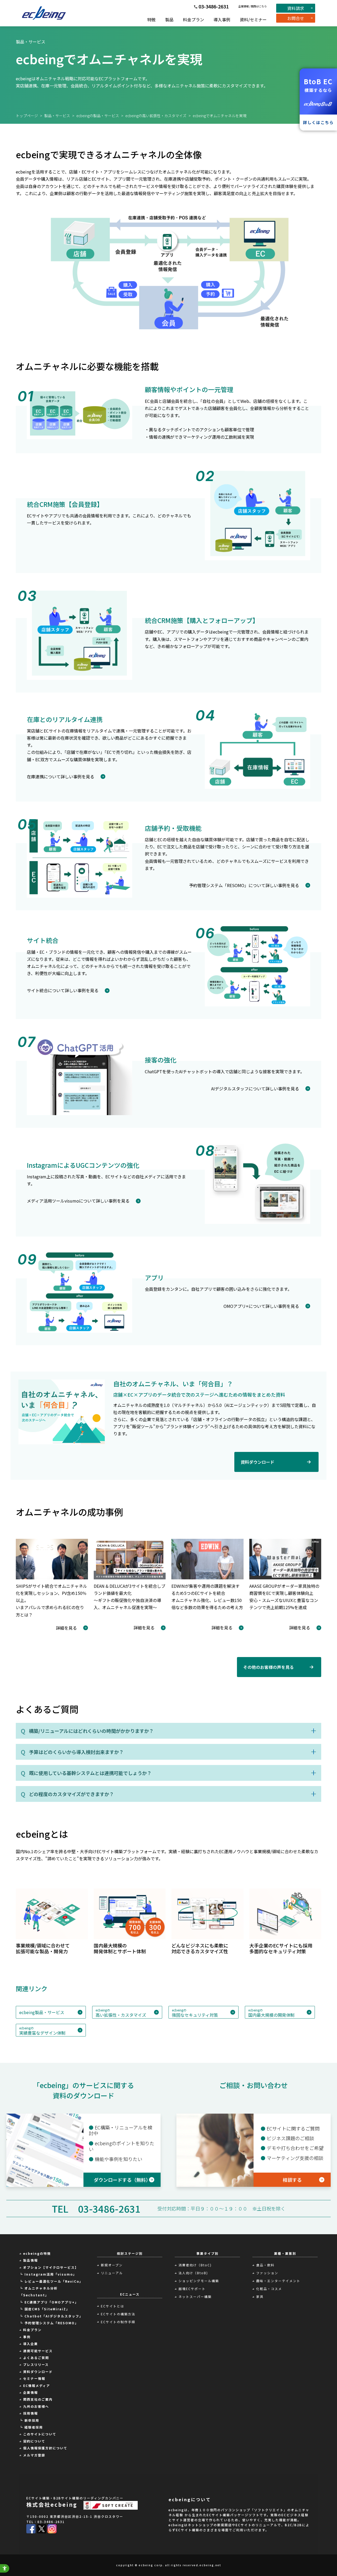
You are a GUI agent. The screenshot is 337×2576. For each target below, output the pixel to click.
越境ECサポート (192, 2289)
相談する (292, 2180)
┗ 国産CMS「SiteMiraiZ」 (45, 2309)
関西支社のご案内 (38, 2399)
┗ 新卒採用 (29, 2420)
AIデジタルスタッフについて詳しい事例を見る (255, 1089)
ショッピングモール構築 (199, 2281)
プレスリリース (36, 2364)
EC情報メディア (37, 2385)
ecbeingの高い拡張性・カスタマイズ (156, 116)
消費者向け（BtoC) (195, 2265)
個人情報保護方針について (45, 2448)
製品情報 (31, 2260)
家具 (260, 2296)
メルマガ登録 (34, 2455)
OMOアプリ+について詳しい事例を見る (261, 1306)
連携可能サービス (38, 2351)
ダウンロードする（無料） (122, 2180)
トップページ (27, 116)
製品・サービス (57, 116)
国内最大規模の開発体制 (271, 2013)
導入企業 (31, 2344)
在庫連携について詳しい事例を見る (61, 777)
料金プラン (194, 19)
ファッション (267, 2273)
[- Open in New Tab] (31, 2528)
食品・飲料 (265, 2265)
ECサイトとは (113, 2306)
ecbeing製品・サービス (42, 2012)
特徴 (151, 19)
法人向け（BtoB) (193, 2273)
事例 (27, 2337)
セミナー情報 (34, 2378)
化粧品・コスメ (269, 2289)
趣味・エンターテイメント (278, 2281)
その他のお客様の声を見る (269, 1667)
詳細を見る (66, 1628)
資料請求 (296, 8)
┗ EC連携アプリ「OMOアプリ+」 (49, 2302)
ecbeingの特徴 (37, 2253)
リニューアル (112, 2273)
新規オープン (112, 2265)
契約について (34, 2441)
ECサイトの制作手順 (118, 2322)
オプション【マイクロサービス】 (51, 2267)
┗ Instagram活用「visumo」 (48, 2274)
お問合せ (296, 18)
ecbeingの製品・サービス (98, 116)
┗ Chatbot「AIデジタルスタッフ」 (51, 2316)
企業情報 (244, 6)
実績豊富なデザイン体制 (42, 2031)
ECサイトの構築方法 (118, 2314)
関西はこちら (259, 6)
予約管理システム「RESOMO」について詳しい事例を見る (244, 885)
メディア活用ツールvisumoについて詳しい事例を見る (78, 1201)
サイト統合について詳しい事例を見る (63, 990)
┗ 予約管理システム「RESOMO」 (49, 2323)
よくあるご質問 (36, 2358)
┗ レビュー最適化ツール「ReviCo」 (51, 2281)
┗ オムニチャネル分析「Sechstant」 (39, 2291)
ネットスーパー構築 (195, 2296)
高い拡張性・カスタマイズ (121, 2013)
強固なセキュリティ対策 (195, 2013)
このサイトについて (40, 2434)
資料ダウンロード (257, 1462)
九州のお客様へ (36, 2406)
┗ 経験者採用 (31, 2427)
